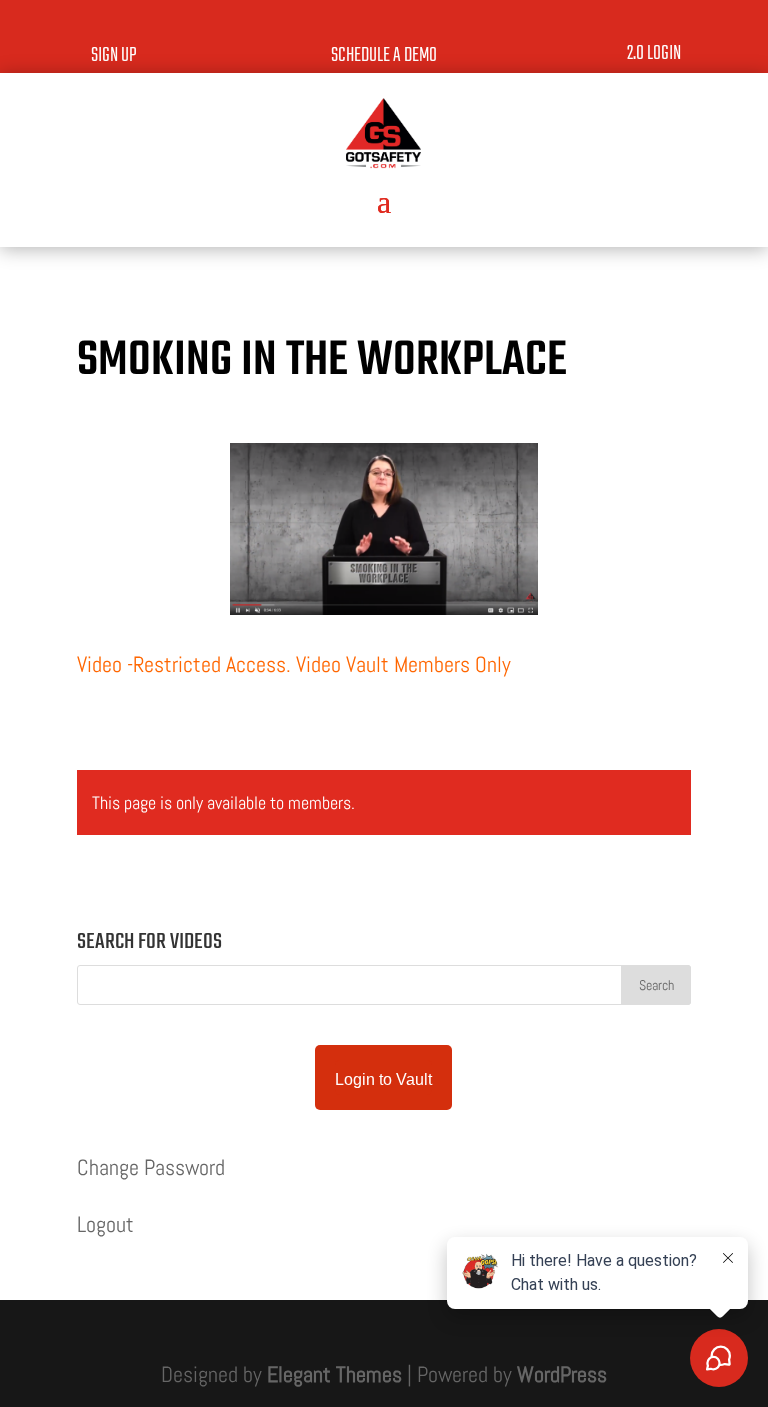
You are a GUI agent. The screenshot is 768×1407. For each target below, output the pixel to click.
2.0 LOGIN (654, 53)
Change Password (151, 1167)
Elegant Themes (334, 1374)
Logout (105, 1224)
